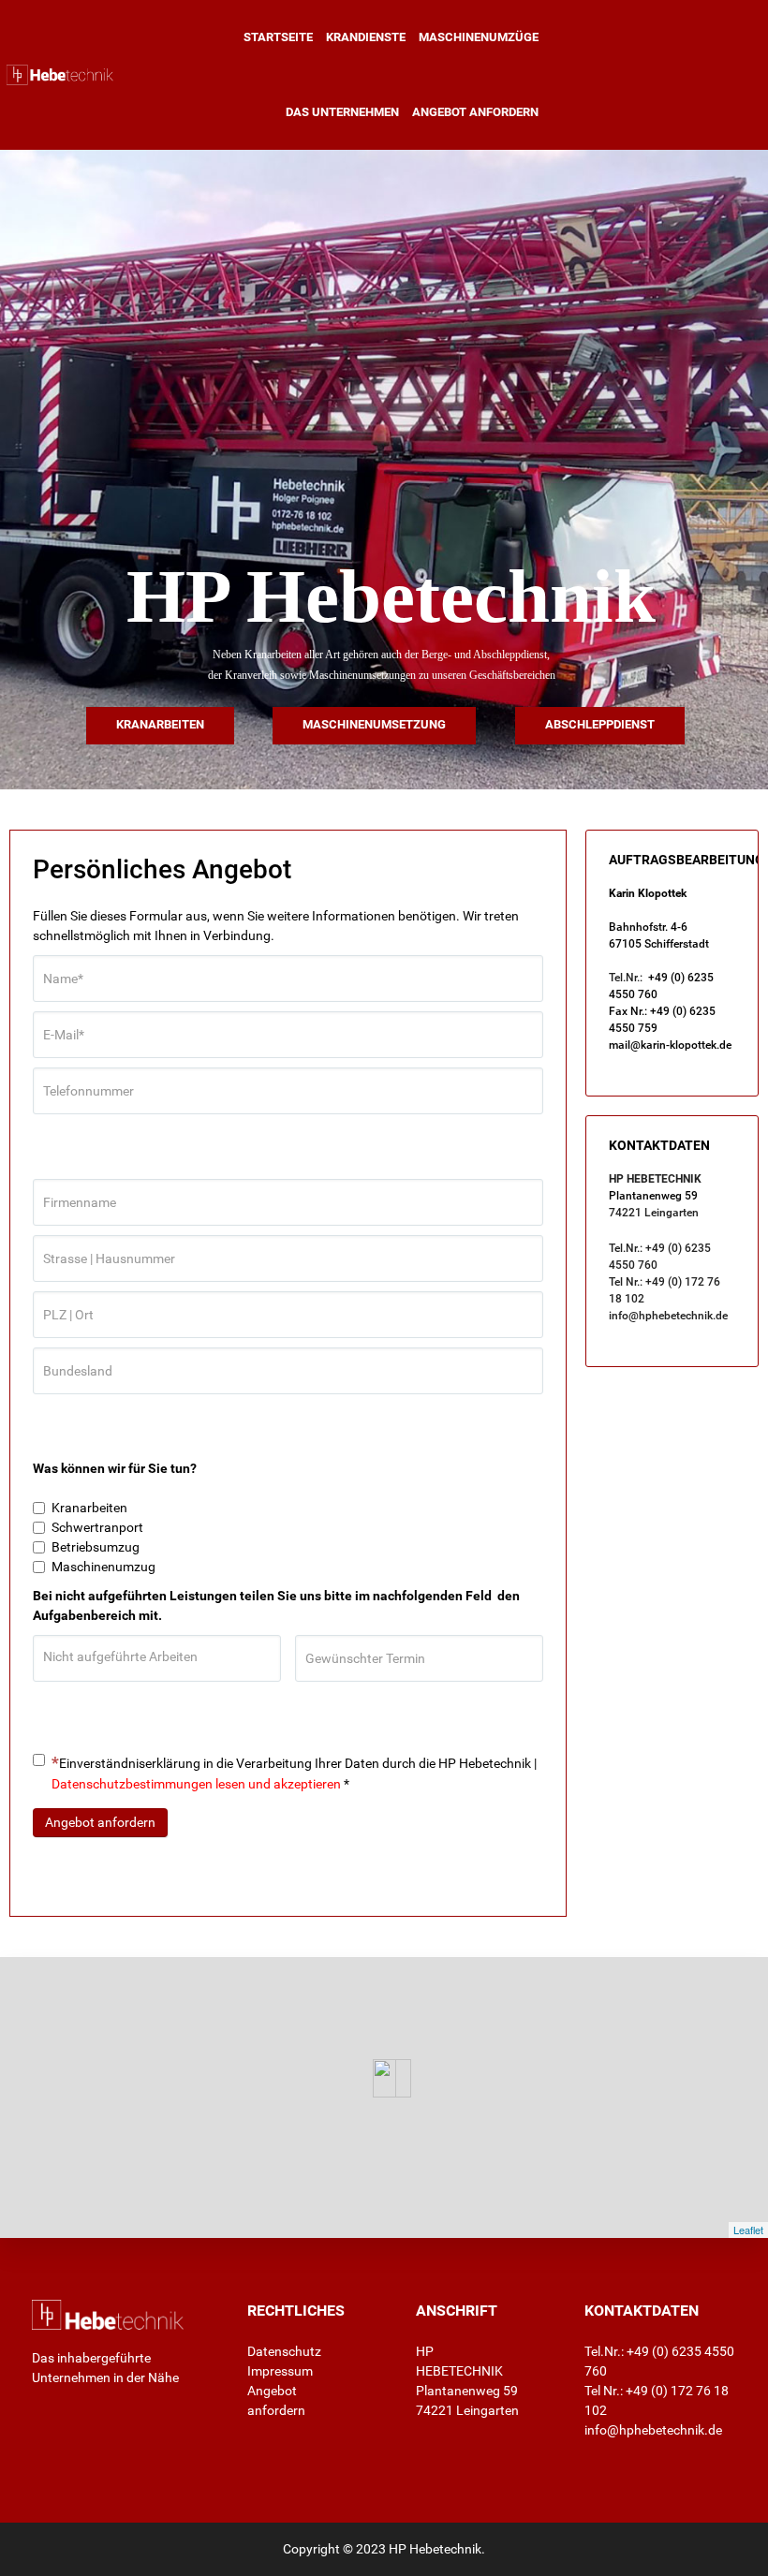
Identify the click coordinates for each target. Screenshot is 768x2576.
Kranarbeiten (89, 1508)
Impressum (280, 2371)
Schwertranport (97, 1527)
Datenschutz (284, 2351)
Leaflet (748, 2230)
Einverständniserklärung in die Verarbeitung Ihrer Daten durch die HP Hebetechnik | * (294, 1774)
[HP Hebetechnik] (58, 75)
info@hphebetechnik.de (668, 1316)
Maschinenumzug (103, 1567)
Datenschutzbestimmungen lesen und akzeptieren (196, 1784)
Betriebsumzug (96, 1547)
